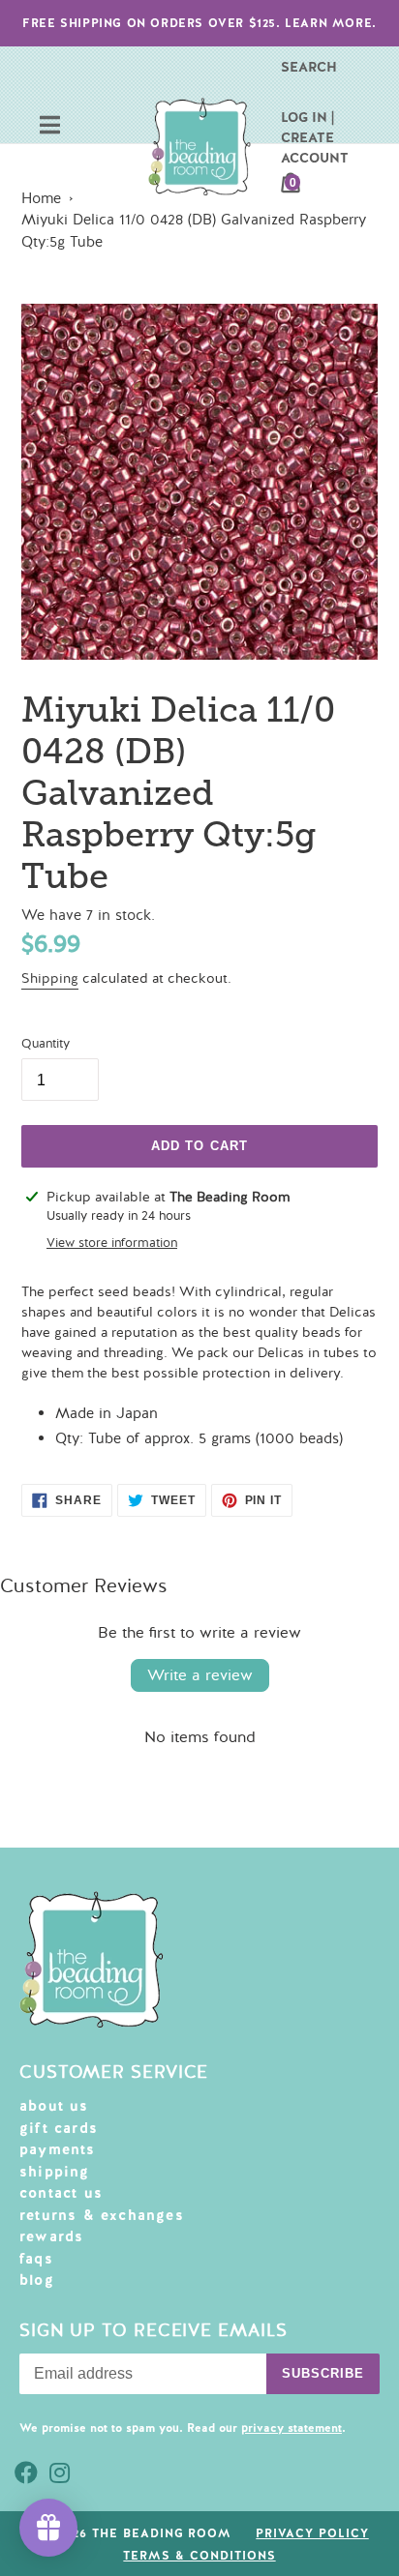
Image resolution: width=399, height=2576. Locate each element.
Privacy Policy (312, 2533)
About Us (54, 2106)
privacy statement (292, 2428)
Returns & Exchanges (102, 2215)
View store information (112, 1243)
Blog (37, 2280)
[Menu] (50, 127)
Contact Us (61, 2193)
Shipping (50, 978)
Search (309, 67)
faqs (36, 2259)
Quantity (46, 1044)
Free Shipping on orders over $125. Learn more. (199, 23)
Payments (58, 2149)
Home (41, 198)
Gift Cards (59, 2128)
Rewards (51, 2236)
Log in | (307, 117)
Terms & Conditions (199, 2556)
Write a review (200, 1675)
